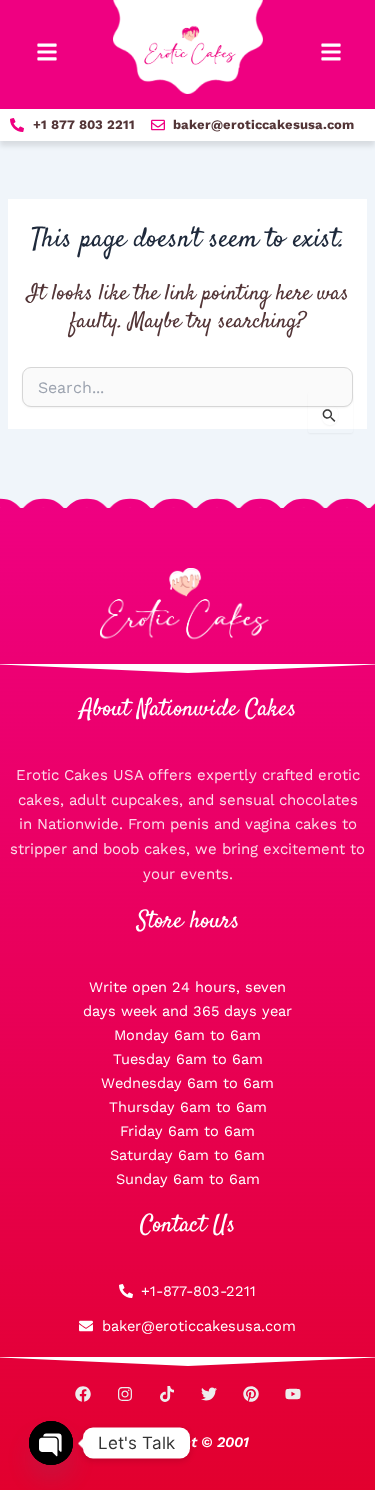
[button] (46, 52)
